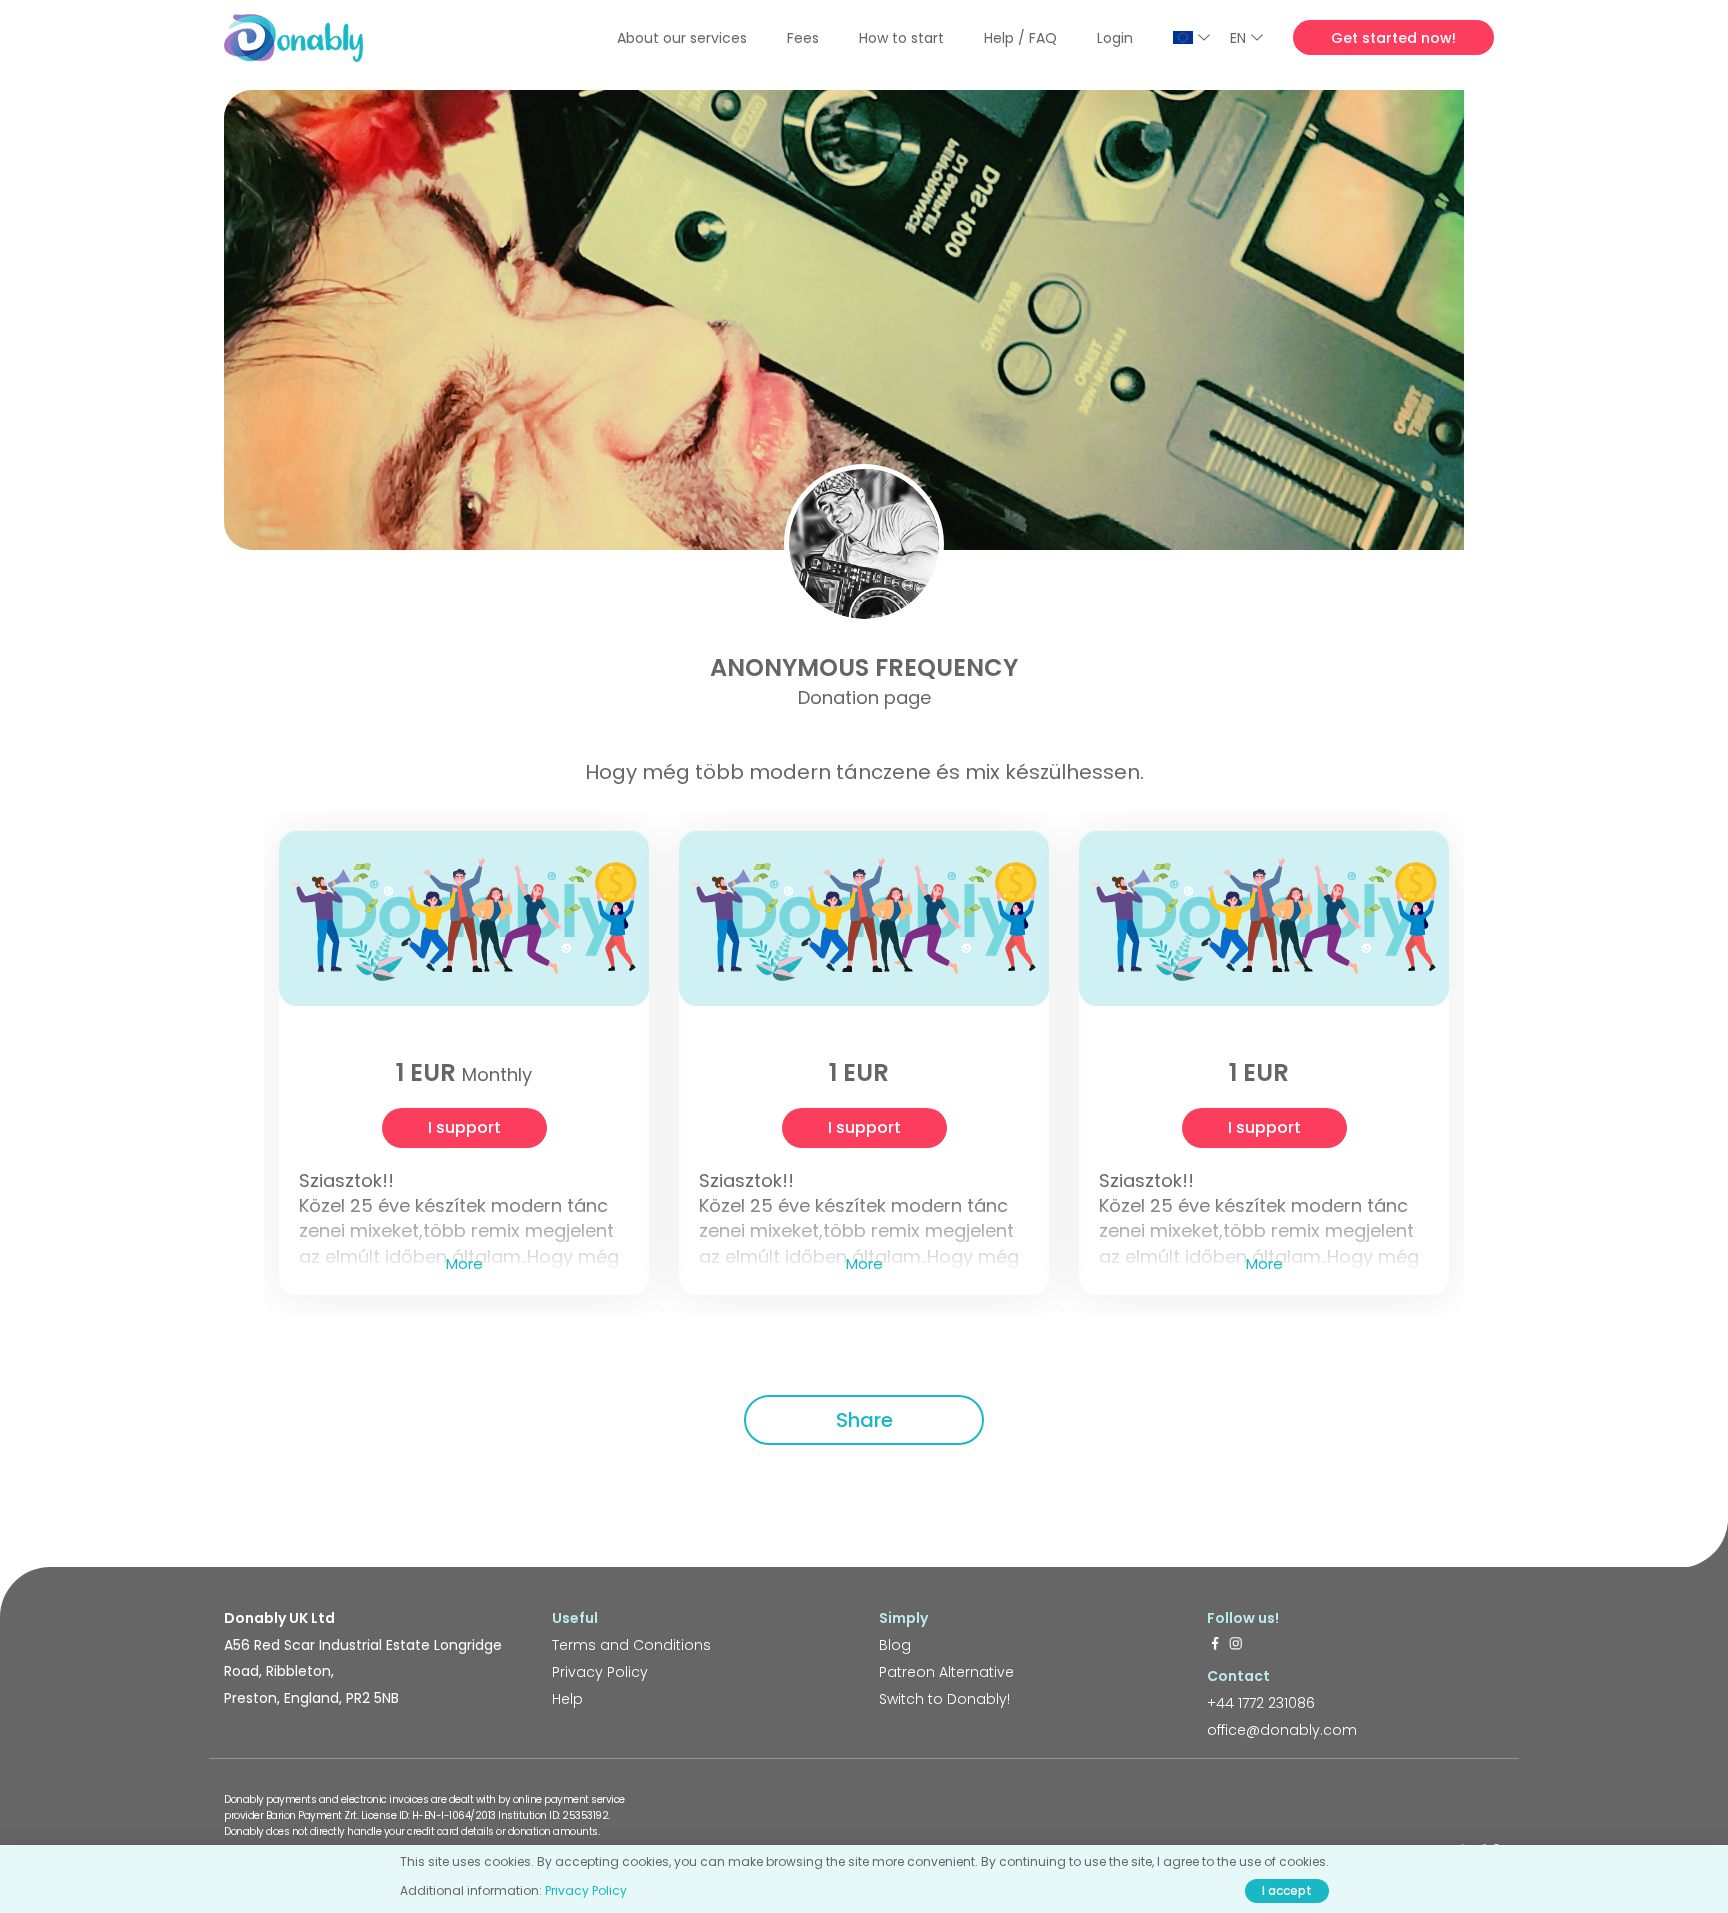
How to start (901, 38)
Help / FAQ (1020, 38)
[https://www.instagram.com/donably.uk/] (1236, 1645)
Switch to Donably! (944, 1699)
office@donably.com (1282, 1730)
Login (1115, 38)
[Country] (1191, 37)
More (464, 1263)
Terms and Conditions (631, 1645)
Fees (803, 38)
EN (1238, 38)
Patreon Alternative (946, 1672)
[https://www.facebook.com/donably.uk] (1215, 1645)
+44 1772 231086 (1261, 1703)
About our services (682, 38)
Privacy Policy (600, 1672)
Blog (895, 1645)
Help (567, 1699)
